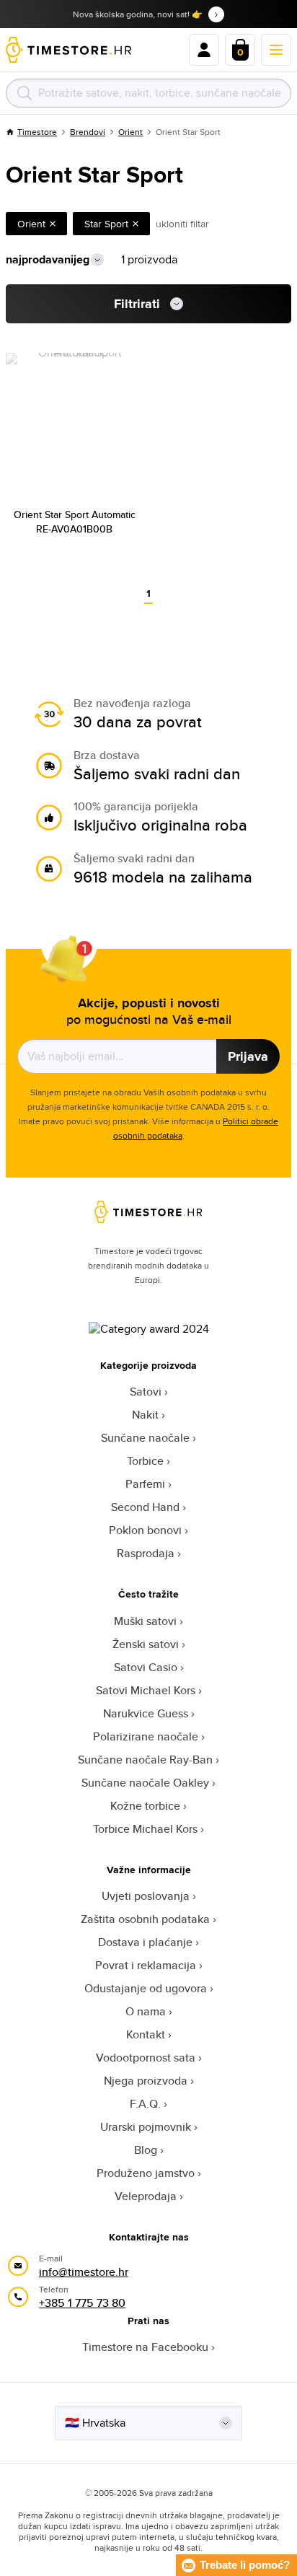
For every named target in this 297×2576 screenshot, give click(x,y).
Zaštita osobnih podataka (145, 1919)
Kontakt (146, 2034)
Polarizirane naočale (146, 1736)
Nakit (145, 1415)
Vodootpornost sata (146, 2058)
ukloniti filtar (182, 224)
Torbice (145, 1461)
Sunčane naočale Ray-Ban (145, 1760)
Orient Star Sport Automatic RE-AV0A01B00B (75, 522)
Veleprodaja (146, 2196)
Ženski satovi (146, 1644)
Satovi (146, 1392)
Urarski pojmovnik (146, 2127)
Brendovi (88, 132)
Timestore (37, 132)
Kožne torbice (145, 1806)
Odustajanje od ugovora (146, 1988)
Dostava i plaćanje (145, 1942)
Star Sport (106, 224)
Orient (130, 132)
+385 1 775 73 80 (82, 2303)
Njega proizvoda (146, 2081)
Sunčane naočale (145, 1438)
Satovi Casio (146, 1667)
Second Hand (145, 1507)
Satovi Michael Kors (146, 1690)
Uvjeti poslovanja (146, 1896)
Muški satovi (145, 1621)
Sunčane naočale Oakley (145, 1783)
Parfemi (145, 1484)
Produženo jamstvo (146, 2173)
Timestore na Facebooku (145, 2347)
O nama (146, 2011)
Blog (146, 2150)
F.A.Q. (145, 2104)
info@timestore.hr (84, 2272)
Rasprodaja (146, 1553)
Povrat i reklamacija (146, 1965)
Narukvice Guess (146, 1713)
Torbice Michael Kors (145, 1829)
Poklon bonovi (145, 1530)
